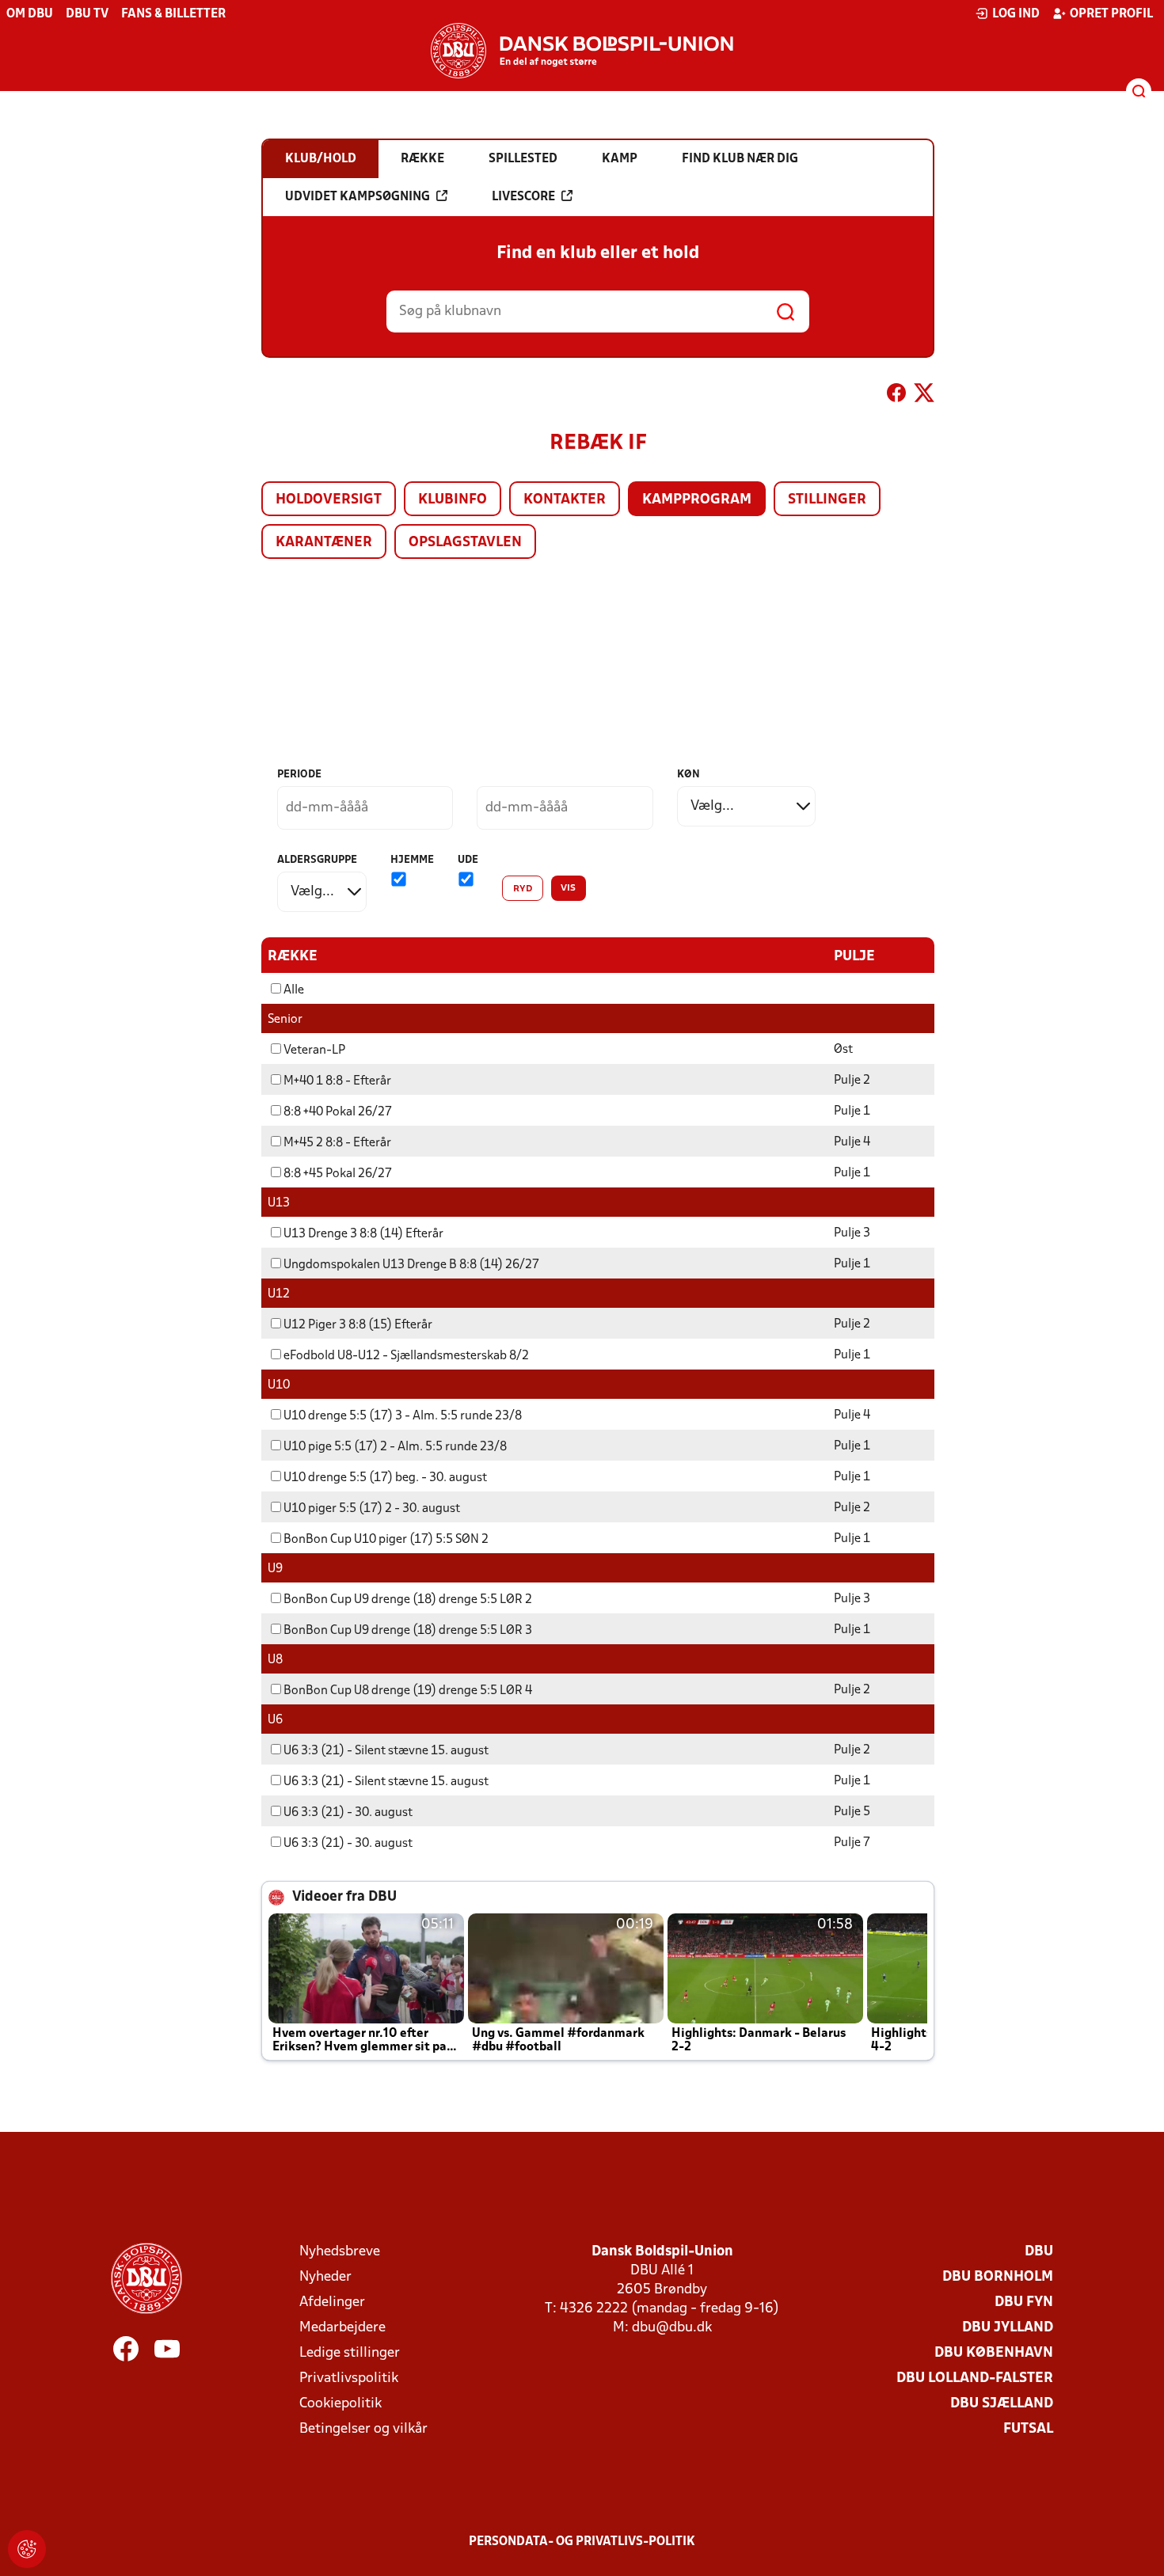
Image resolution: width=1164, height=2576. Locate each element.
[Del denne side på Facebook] (896, 396)
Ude (468, 860)
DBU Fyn (1024, 2302)
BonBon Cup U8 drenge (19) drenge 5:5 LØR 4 (408, 1691)
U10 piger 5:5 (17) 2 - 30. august (372, 1509)
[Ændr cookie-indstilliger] (27, 2549)
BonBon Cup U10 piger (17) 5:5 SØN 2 (386, 1540)
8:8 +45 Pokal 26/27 (338, 1174)
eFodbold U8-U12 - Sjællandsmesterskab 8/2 (406, 1356)
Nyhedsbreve (340, 2252)
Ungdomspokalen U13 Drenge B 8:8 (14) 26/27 (411, 1265)
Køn (689, 775)
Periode (299, 775)
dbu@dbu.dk (672, 2328)
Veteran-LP (314, 1051)
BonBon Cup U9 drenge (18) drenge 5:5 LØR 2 (408, 1600)
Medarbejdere (342, 2328)
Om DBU (30, 14)
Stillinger (827, 500)
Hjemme (412, 860)
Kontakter (565, 500)
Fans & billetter (173, 14)
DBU (1039, 2252)
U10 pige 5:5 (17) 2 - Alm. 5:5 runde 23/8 (395, 1447)
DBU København (994, 2353)
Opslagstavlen (465, 543)
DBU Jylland (1008, 2328)
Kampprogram (697, 500)
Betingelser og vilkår (363, 2429)
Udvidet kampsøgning (358, 197)
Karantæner (324, 543)
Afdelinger (332, 2302)
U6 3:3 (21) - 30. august (348, 1813)
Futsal (1028, 2429)
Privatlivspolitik (349, 2378)
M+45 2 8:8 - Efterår (337, 1143)
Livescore (523, 197)
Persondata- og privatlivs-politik (582, 2542)
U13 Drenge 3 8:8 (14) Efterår (363, 1234)
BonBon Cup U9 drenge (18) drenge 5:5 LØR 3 (408, 1631)
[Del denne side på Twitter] (924, 396)
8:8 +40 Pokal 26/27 (338, 1112)
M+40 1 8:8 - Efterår (337, 1081)
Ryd (523, 889)
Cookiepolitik (340, 2404)
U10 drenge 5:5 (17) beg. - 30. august (385, 1478)
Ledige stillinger (350, 2353)
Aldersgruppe (317, 860)
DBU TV (87, 14)
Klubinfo (453, 500)
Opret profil (1111, 14)
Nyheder (325, 2277)
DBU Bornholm (998, 2277)
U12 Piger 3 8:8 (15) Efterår (358, 1325)
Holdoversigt (329, 500)
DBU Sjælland (1002, 2404)
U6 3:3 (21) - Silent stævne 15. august (386, 1751)
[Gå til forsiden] (582, 51)
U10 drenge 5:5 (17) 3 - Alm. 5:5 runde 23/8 (403, 1416)
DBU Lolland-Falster (975, 2378)
